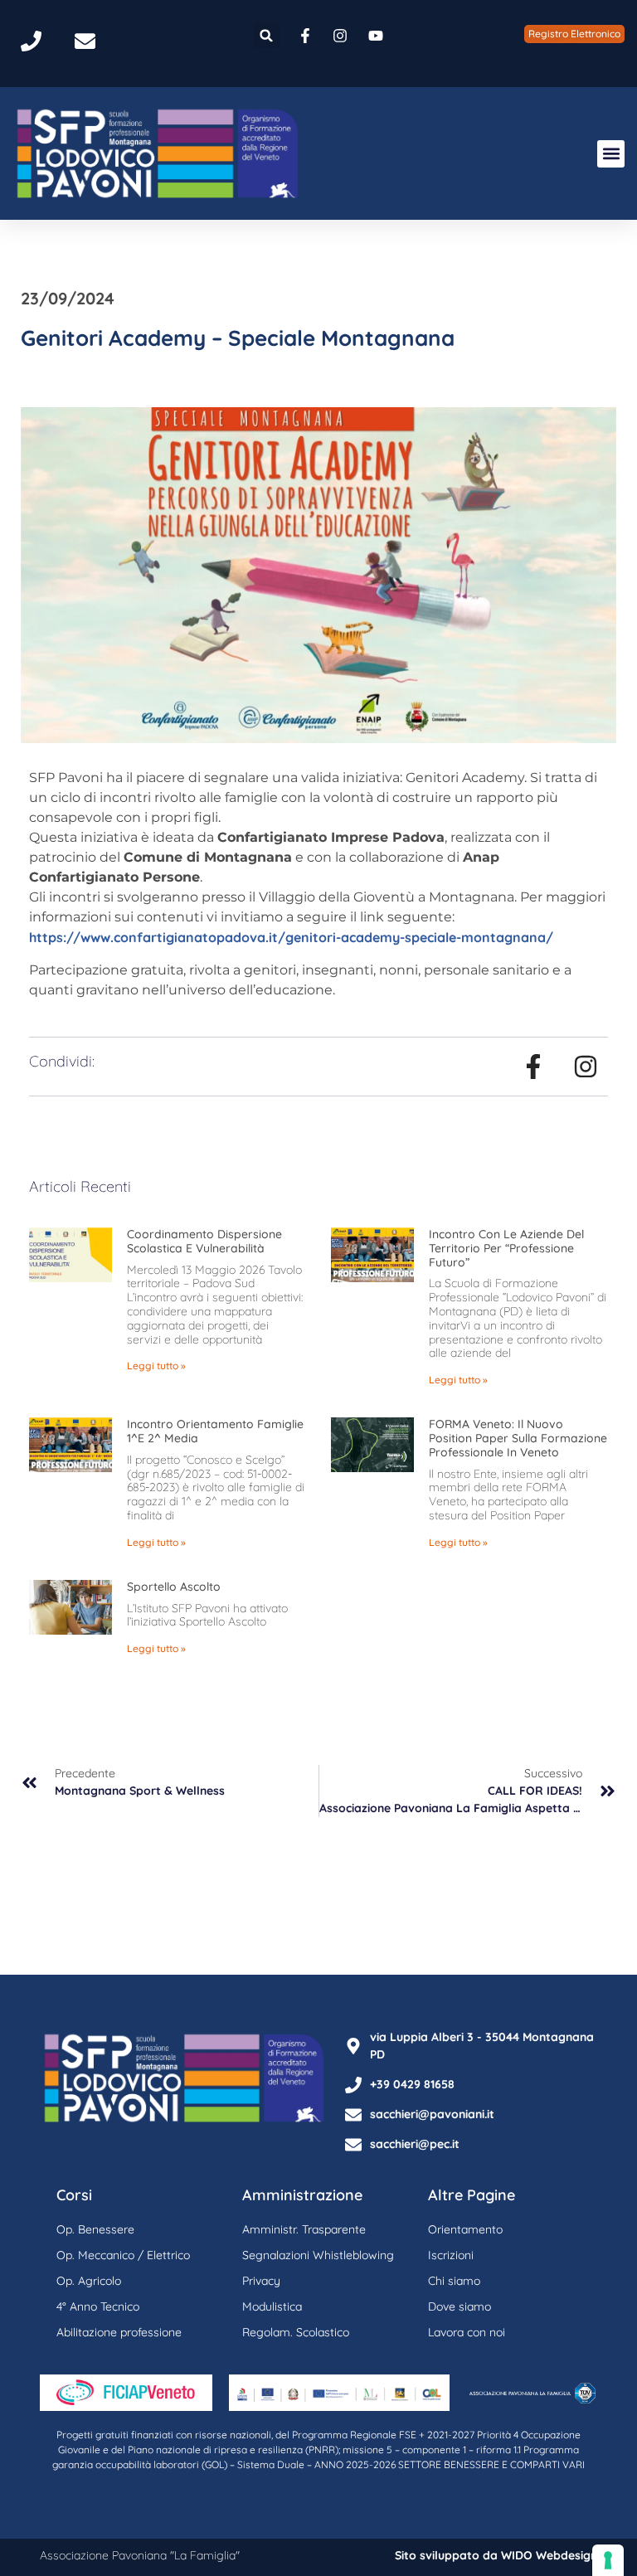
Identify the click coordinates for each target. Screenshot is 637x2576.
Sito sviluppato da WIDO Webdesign (496, 2555)
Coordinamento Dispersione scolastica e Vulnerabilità (204, 1241)
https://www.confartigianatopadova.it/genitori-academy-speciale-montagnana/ (291, 937)
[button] (267, 35)
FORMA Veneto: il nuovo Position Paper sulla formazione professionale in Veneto (518, 1438)
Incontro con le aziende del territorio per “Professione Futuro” (506, 1248)
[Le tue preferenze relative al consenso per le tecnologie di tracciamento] (608, 2560)
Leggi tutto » (156, 1366)
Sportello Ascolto (174, 1587)
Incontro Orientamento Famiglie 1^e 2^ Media (215, 1431)
